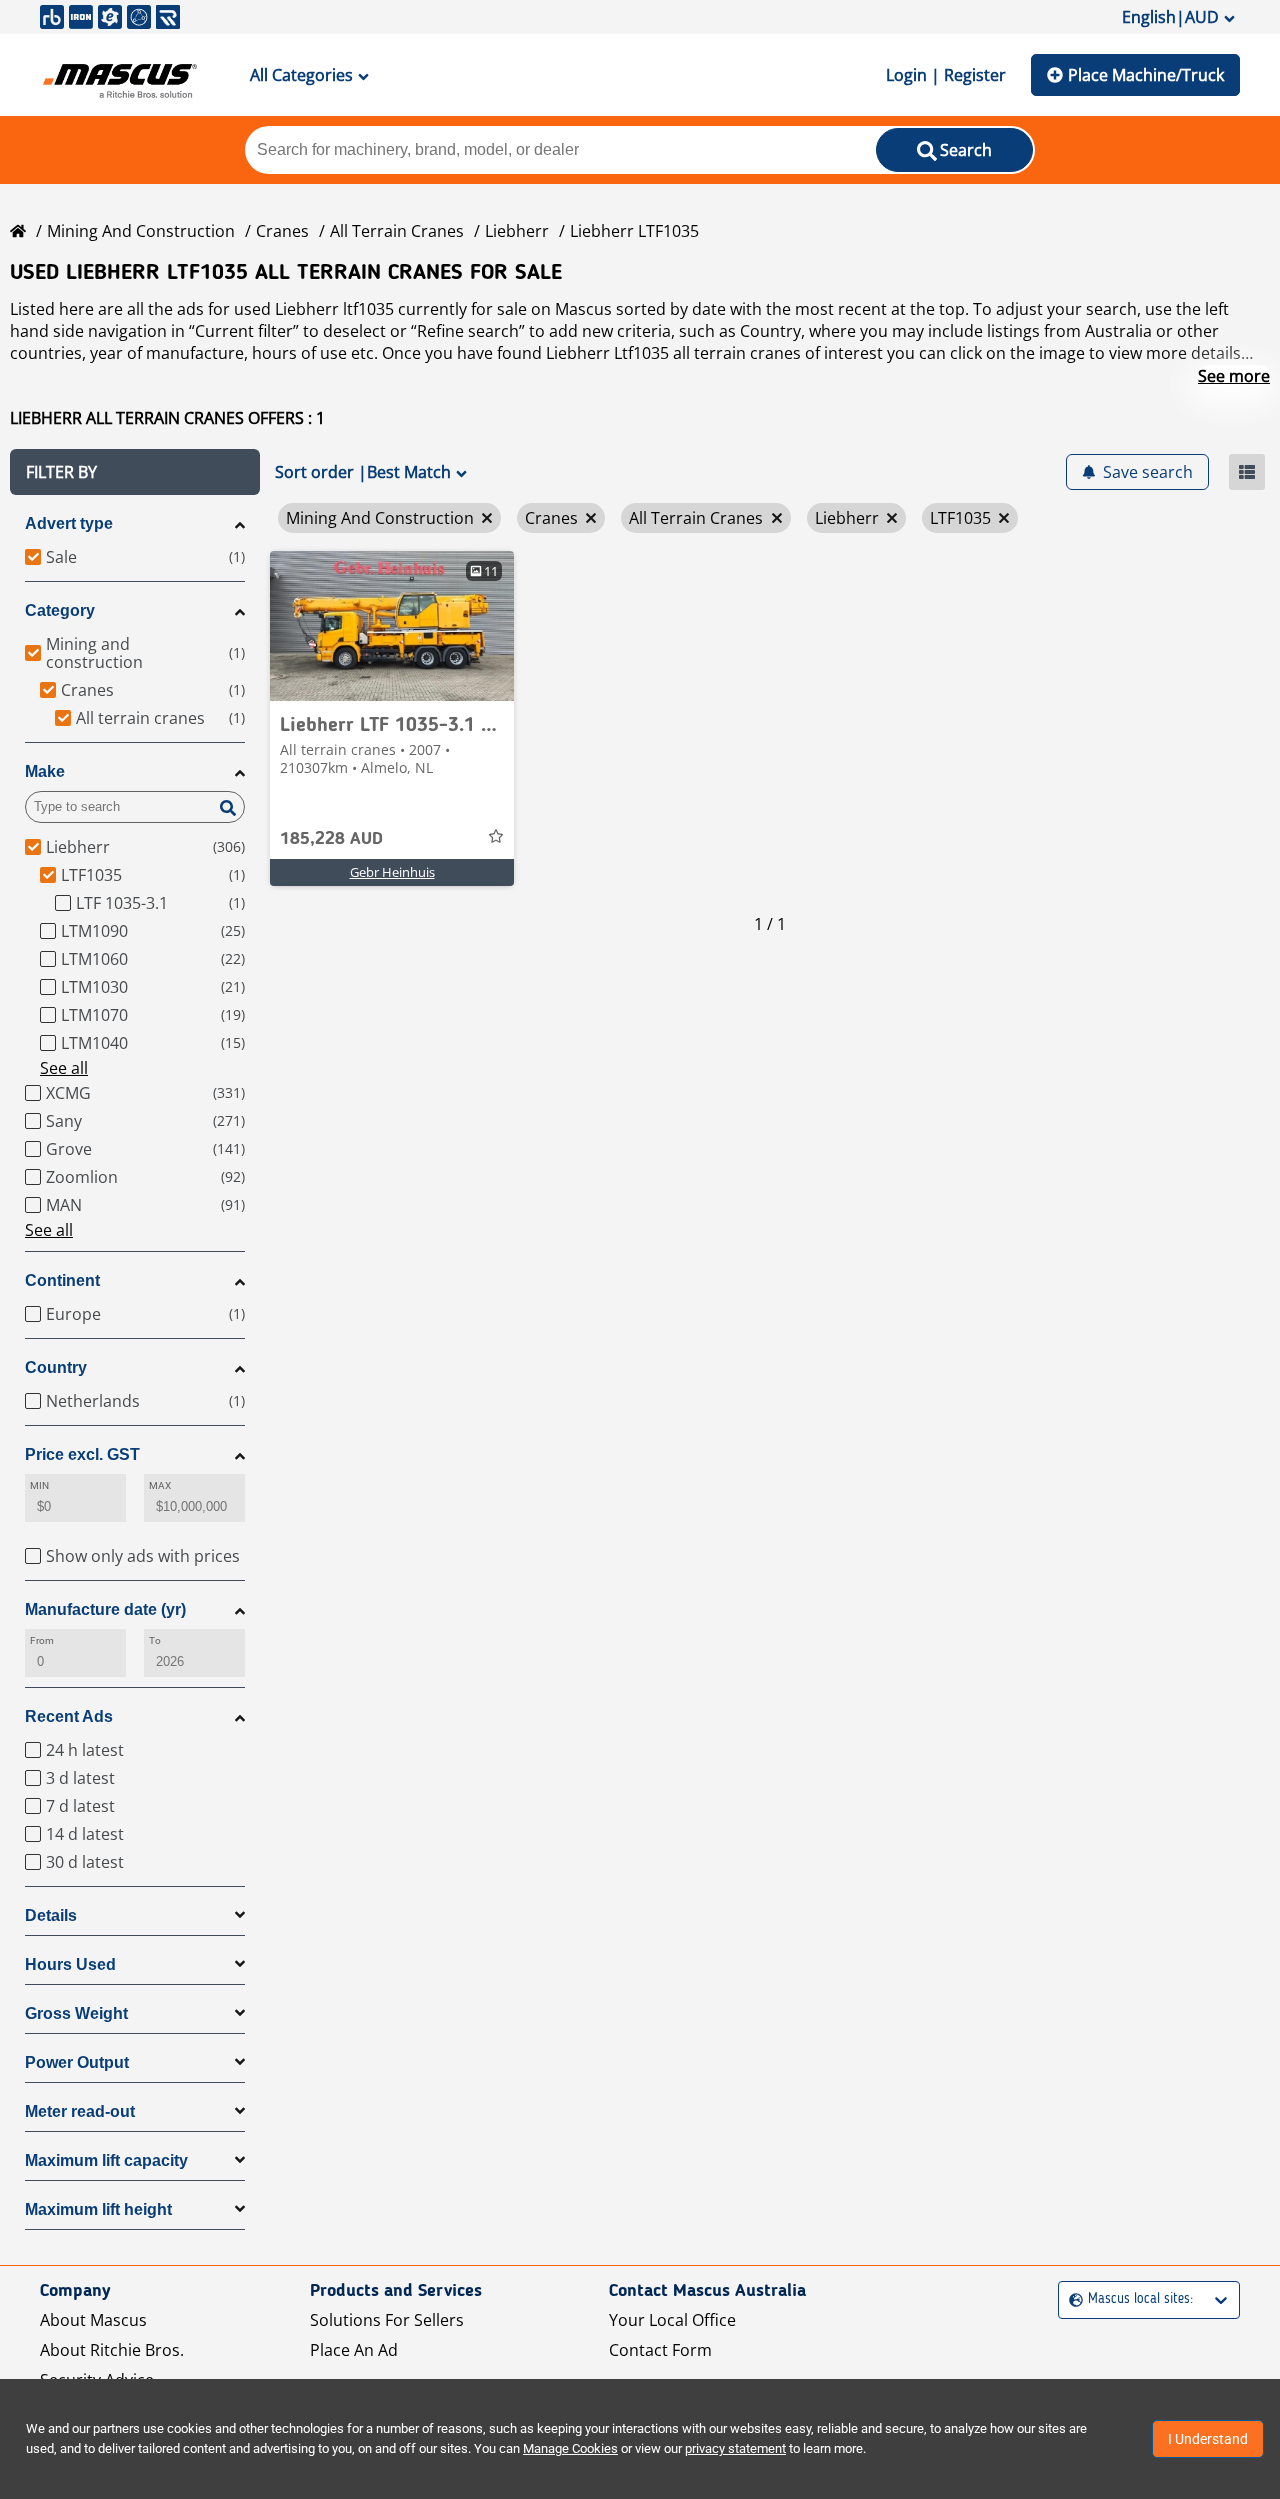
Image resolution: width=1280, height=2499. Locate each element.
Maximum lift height (98, 2209)
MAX (160, 1485)
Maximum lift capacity (106, 2160)
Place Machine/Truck (1146, 75)
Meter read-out (80, 2111)
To (155, 1640)
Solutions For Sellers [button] (387, 2320)
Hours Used (70, 1964)
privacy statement (735, 2448)
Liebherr (517, 231)
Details (51, 1915)
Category (60, 610)
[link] (392, 626)
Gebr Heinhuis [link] (392, 872)
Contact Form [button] (660, 2350)
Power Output (77, 2062)
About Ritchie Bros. (112, 2350)
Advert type (69, 523)
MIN (39, 1485)
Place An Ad (354, 2350)
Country (56, 1367)
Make (45, 771)
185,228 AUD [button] (331, 839)
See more (1234, 376)
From (42, 1640)
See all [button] (64, 1068)
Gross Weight (76, 2013)
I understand (1208, 2439)
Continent (62, 1280)
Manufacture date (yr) (105, 1609)
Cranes (282, 231)
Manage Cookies (570, 2448)
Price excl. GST (82, 1454)
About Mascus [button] (93, 2320)
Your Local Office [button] (672, 2320)
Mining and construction (141, 231)
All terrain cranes (397, 231)
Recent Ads (69, 1716)
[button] (135, 472)
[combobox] (1071, 2299)
